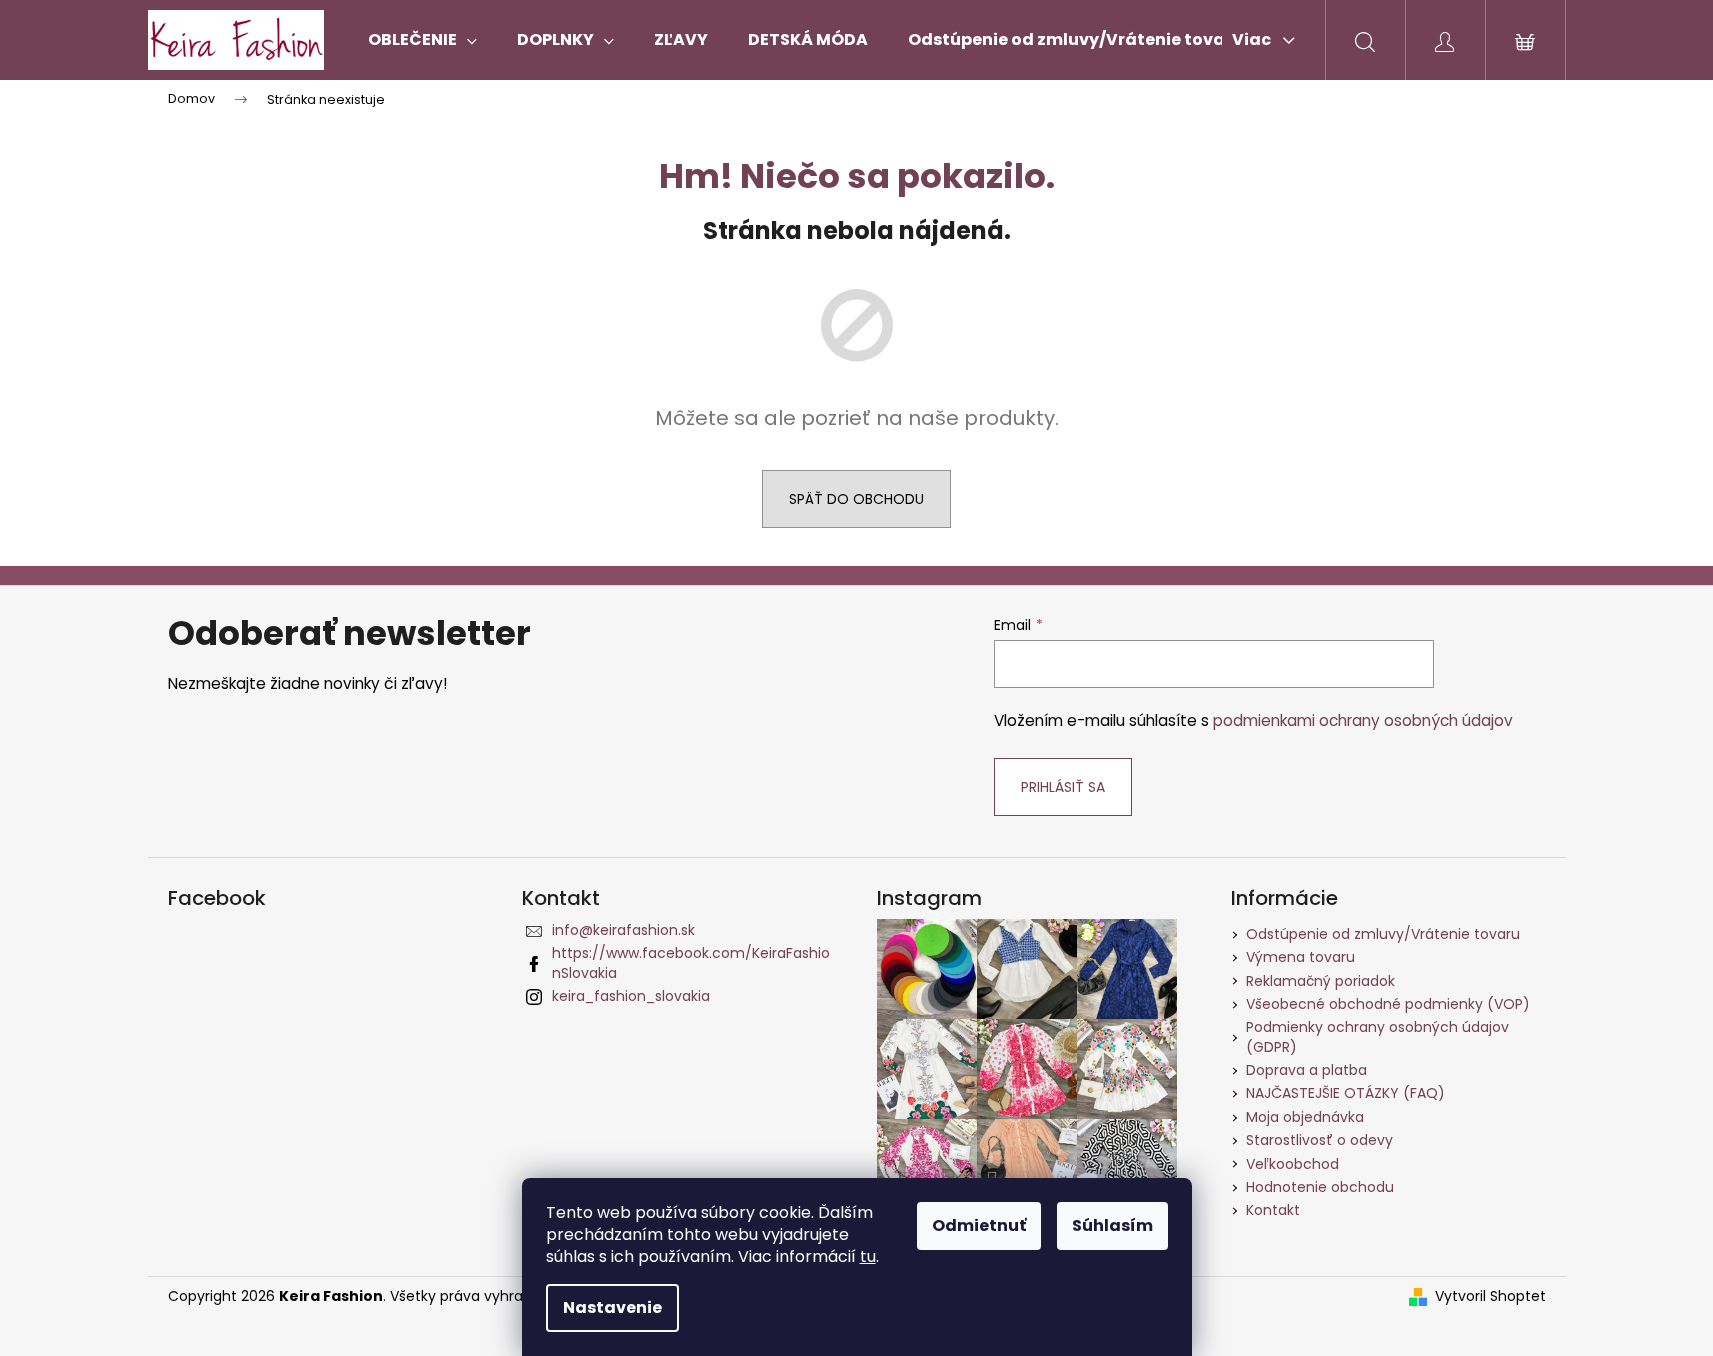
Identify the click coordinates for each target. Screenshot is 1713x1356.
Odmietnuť (979, 1225)
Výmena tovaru (1300, 957)
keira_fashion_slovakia (631, 996)
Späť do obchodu (856, 499)
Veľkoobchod (1292, 1164)
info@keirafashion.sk (623, 930)
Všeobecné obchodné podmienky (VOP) (1388, 1004)
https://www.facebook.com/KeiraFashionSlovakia (691, 962)
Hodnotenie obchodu (1320, 1187)
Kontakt (1273, 1210)
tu (868, 1256)
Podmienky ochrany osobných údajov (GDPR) (1377, 1036)
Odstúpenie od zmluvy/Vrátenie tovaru (1383, 934)
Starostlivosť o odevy (1319, 1140)
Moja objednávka (1305, 1117)
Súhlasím (1112, 1225)
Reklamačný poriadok (1320, 981)
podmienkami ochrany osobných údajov (1363, 720)
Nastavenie (612, 1307)
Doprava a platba (1306, 1070)
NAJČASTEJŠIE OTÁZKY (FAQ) (1345, 1093)
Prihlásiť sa (1063, 787)
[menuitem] (422, 40)
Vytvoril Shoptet (1490, 1296)
